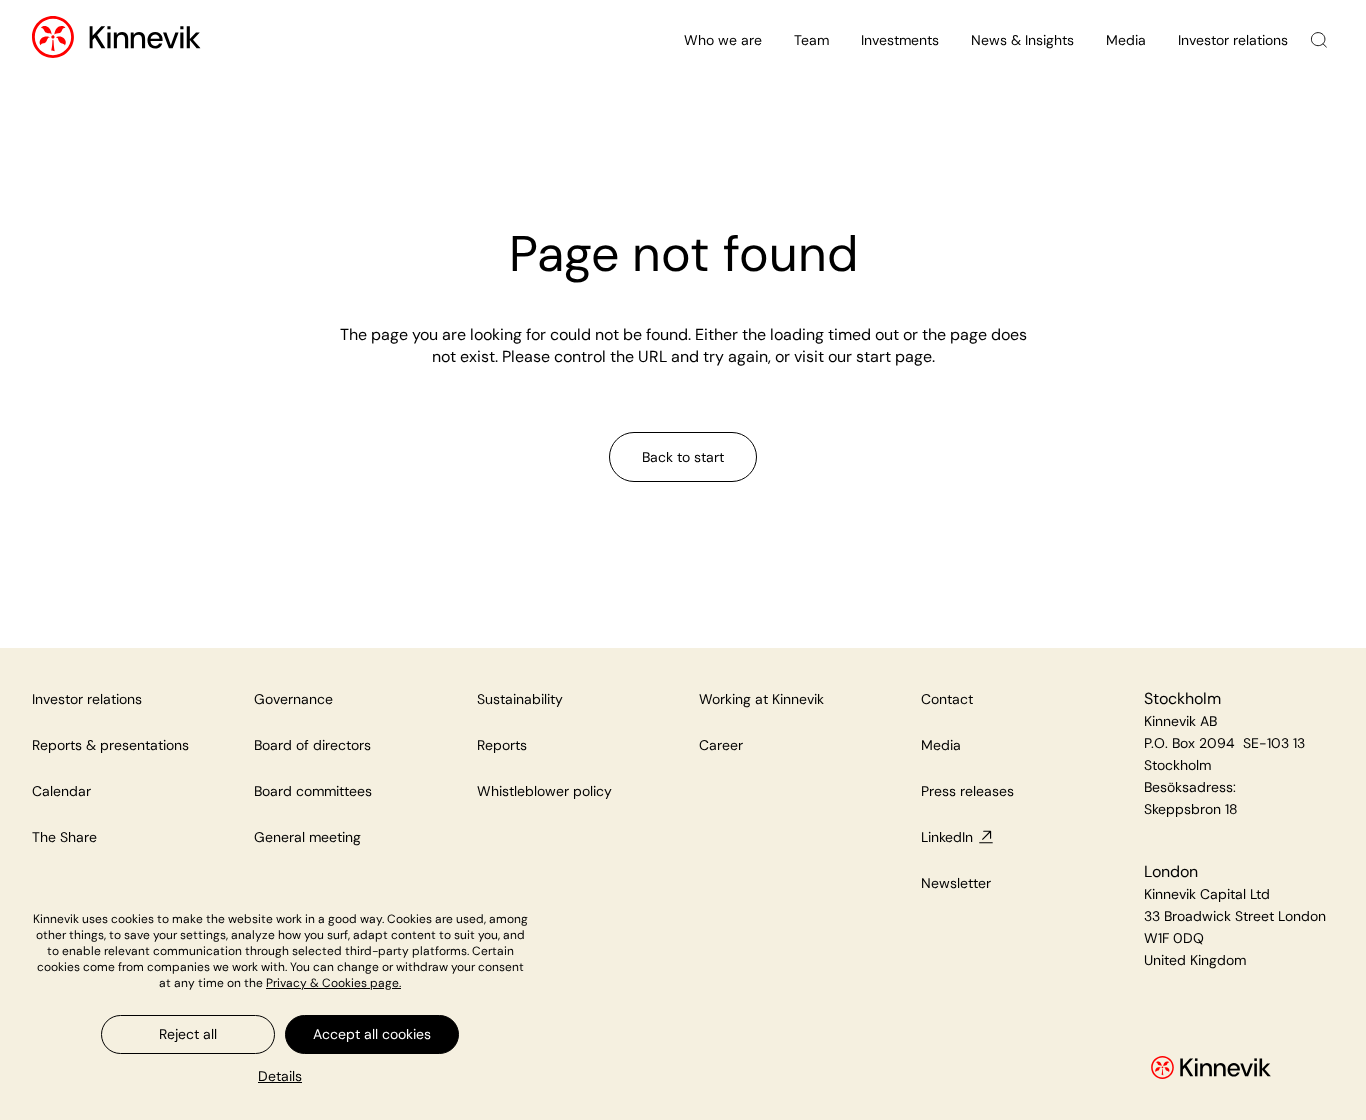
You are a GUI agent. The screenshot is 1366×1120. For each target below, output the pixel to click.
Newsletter (956, 883)
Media (1126, 40)
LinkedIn (947, 837)
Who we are (723, 40)
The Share (64, 837)
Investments (900, 40)
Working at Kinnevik (761, 699)
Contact (947, 699)
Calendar (61, 791)
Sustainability (520, 699)
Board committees (313, 791)
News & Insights (1022, 40)
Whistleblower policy (544, 791)
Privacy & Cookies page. (333, 983)
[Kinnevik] (145, 40)
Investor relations (1233, 40)
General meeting (307, 837)
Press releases (967, 791)
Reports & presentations (110, 745)
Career (721, 745)
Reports (502, 745)
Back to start (683, 457)
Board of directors (312, 745)
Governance (293, 699)
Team (811, 40)
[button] (280, 1076)
